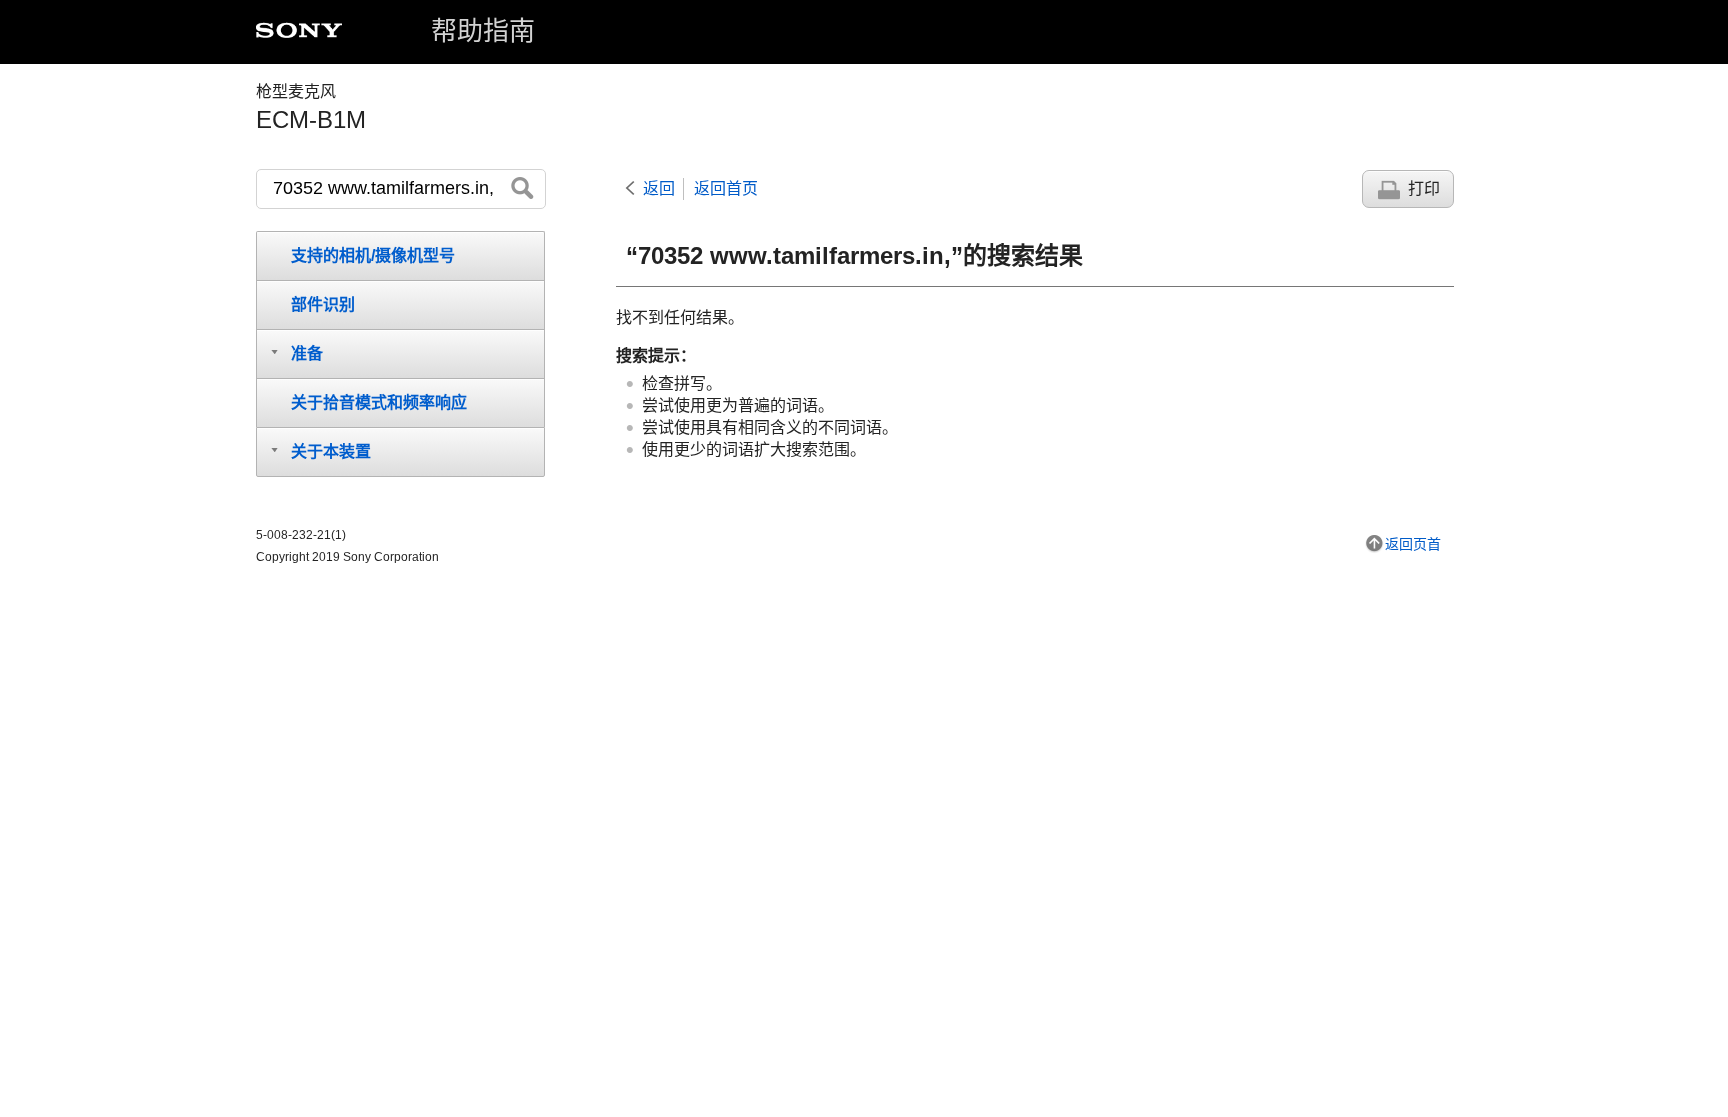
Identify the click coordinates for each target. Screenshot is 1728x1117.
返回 (659, 188)
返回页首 (1413, 544)
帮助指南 (483, 31)
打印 (1424, 188)
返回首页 (726, 188)
